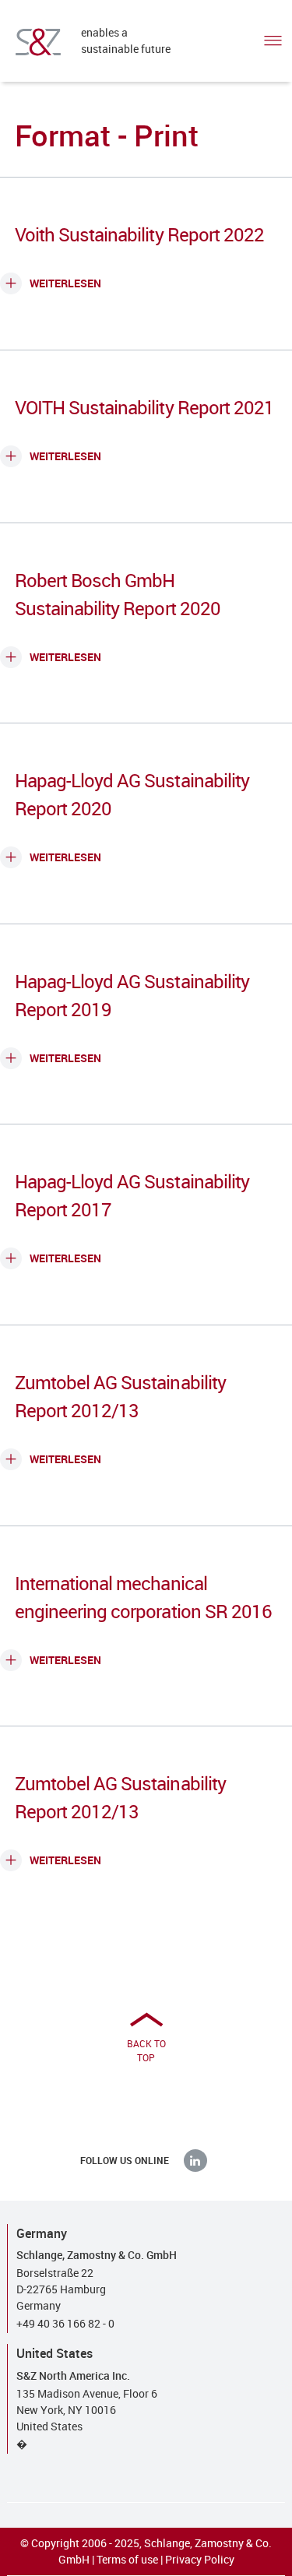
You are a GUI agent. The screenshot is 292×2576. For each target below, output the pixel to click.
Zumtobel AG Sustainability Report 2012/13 (120, 1396)
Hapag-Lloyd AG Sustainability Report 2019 (132, 995)
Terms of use (127, 2559)
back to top (146, 2050)
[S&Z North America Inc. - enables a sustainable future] (38, 42)
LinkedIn (195, 2160)
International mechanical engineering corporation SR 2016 (143, 1597)
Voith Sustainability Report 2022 (139, 234)
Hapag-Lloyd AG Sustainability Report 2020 (132, 794)
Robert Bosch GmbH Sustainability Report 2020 (118, 594)
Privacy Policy (200, 2559)
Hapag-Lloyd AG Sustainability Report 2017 (132, 1195)
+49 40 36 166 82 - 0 (65, 2323)
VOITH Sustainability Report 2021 (144, 407)
